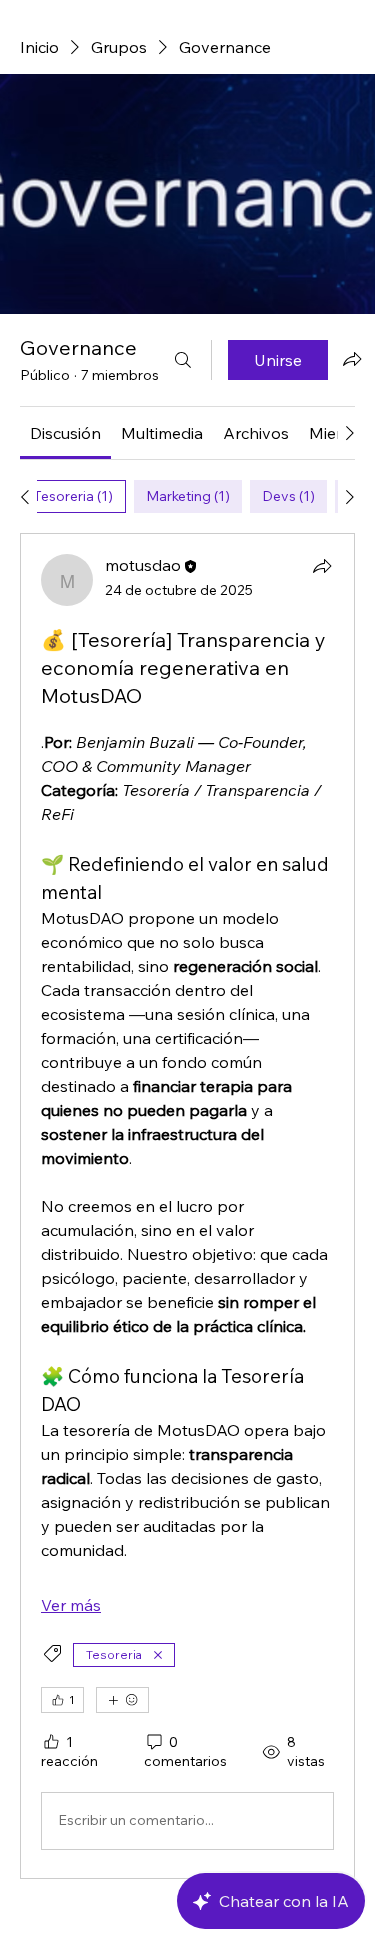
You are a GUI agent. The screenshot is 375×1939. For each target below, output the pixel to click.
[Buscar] (183, 360)
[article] (187, 1206)
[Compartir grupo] (352, 359)
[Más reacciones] (122, 1700)
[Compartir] (322, 566)
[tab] (73, 496)
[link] (65, 433)
